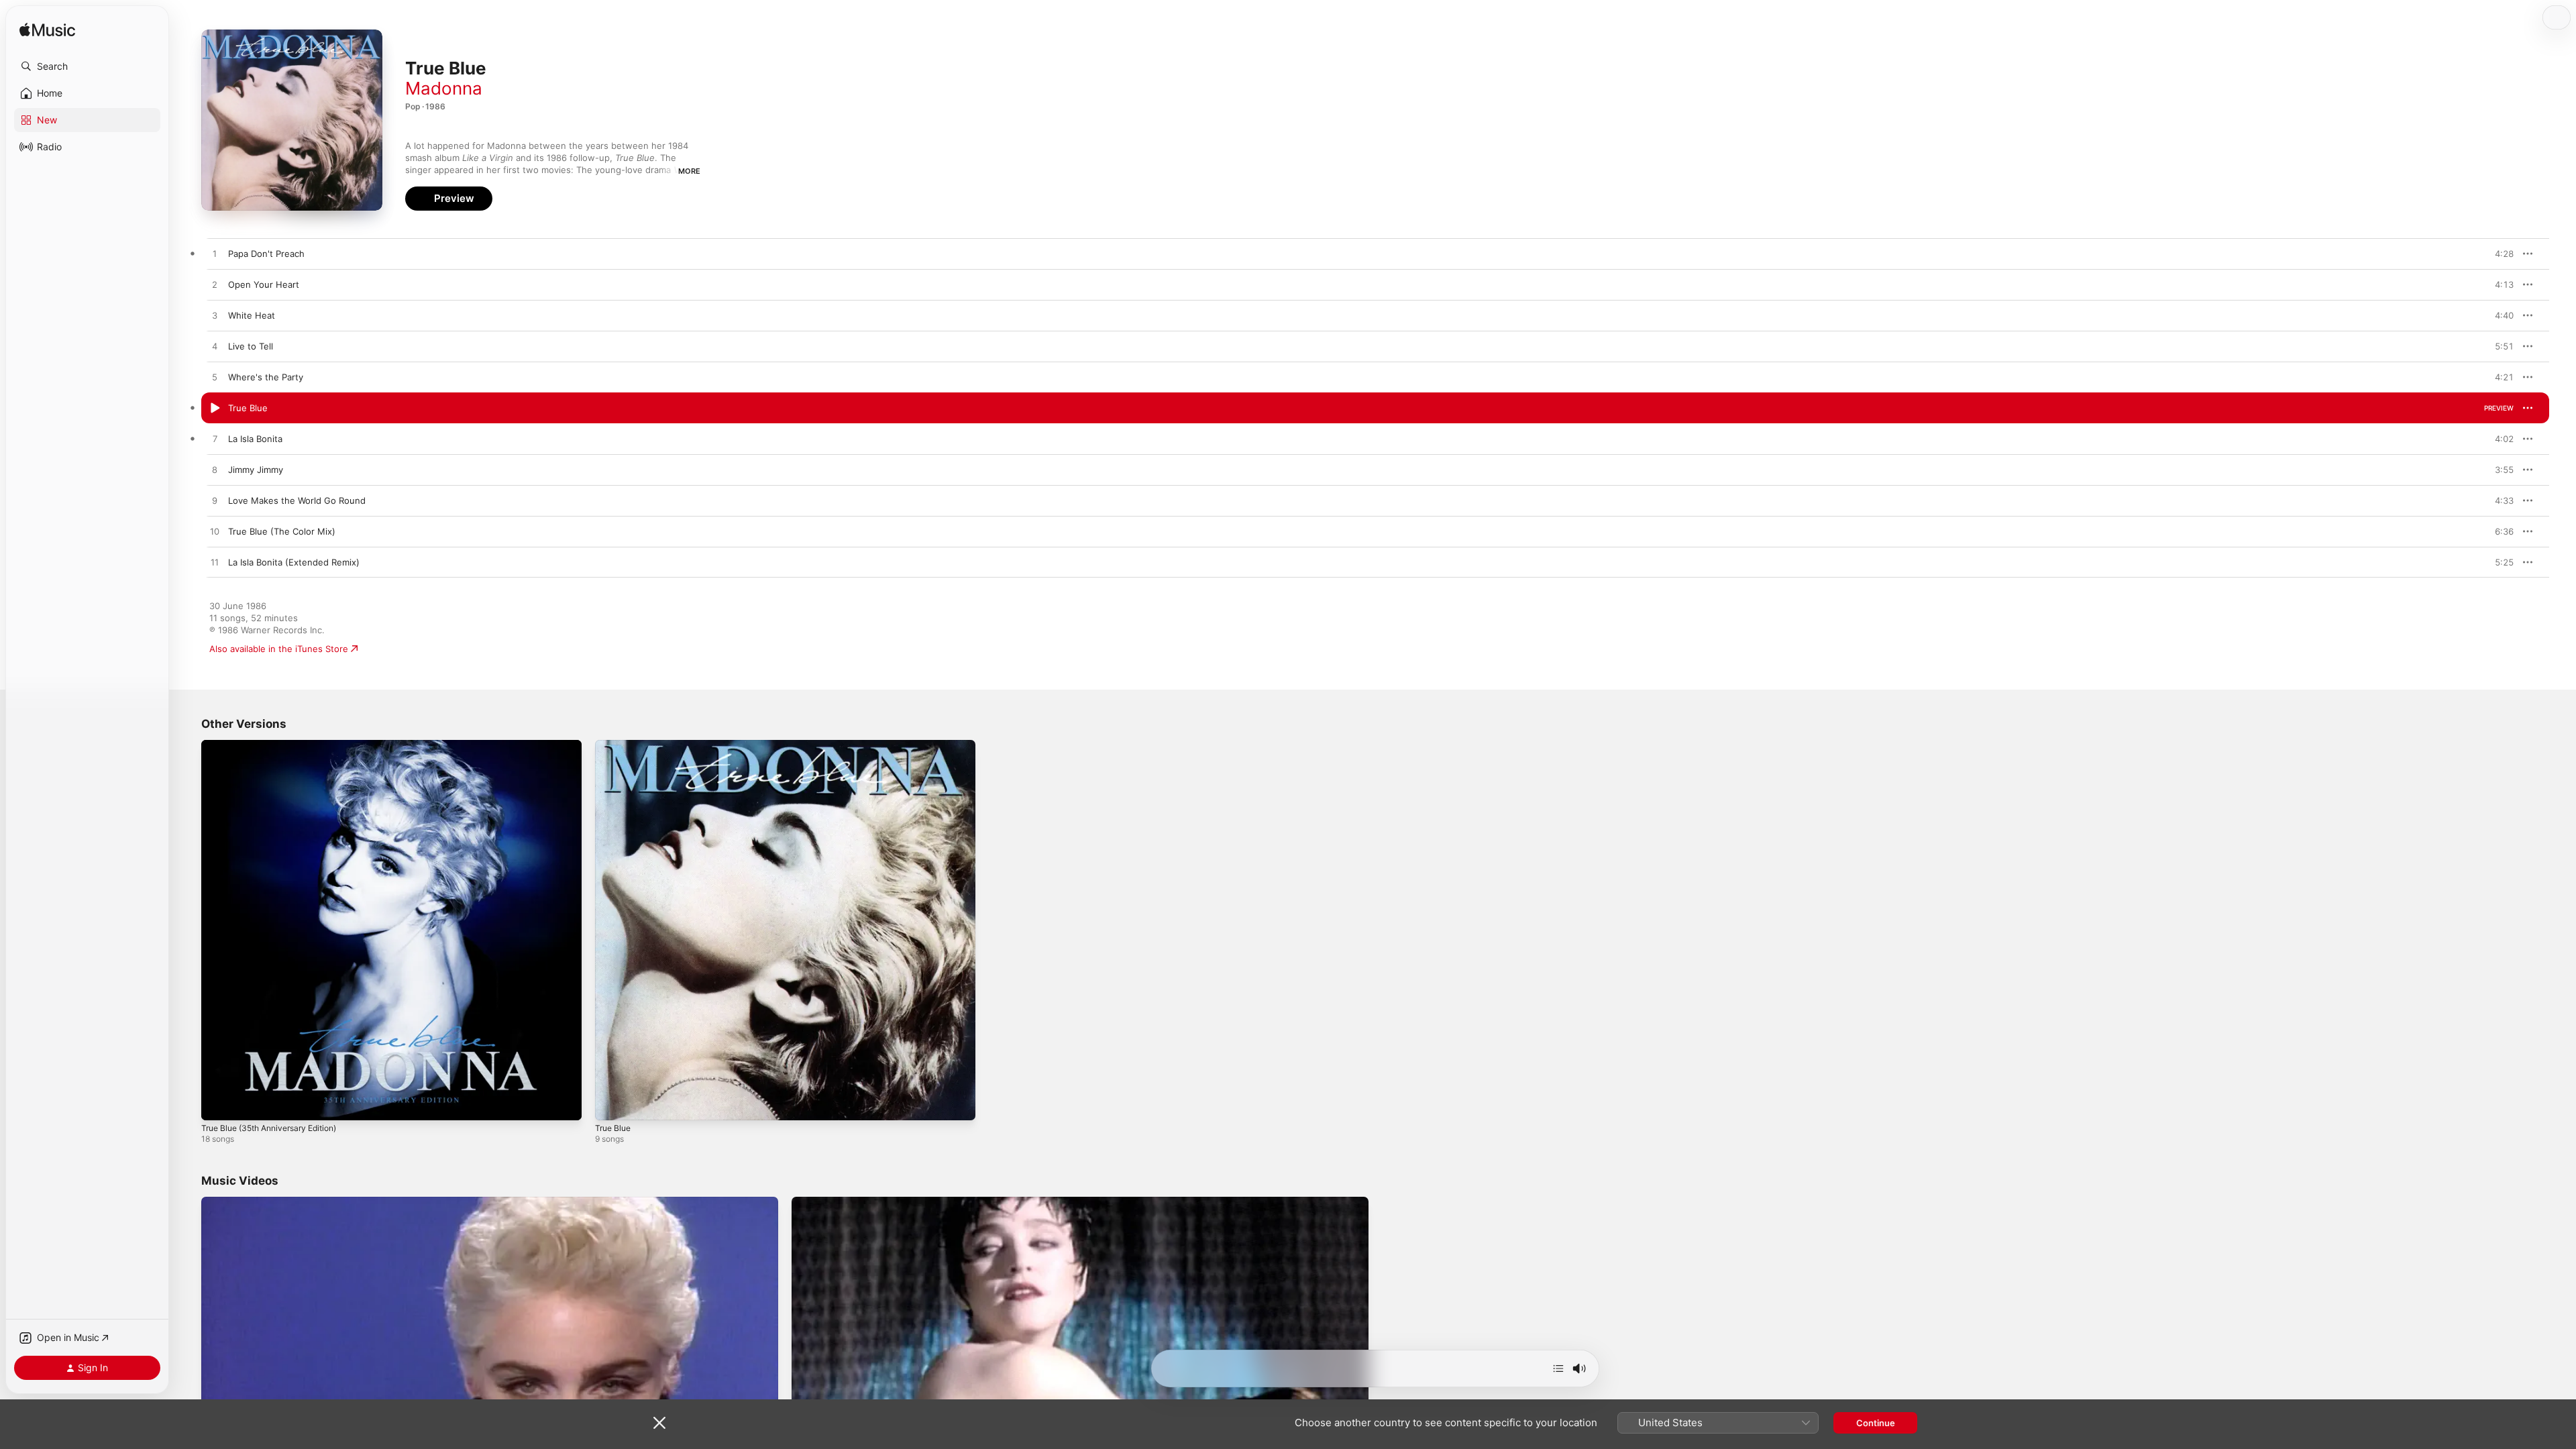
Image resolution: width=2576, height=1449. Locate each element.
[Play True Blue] (612, 1104)
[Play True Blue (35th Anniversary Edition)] (218, 1104)
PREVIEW (2499, 254)
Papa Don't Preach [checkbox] (266, 254)
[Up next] (1558, 1368)
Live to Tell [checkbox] (251, 346)
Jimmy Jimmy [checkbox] (256, 470)
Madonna (444, 88)
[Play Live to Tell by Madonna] (215, 347)
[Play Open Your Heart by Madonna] (215, 285)
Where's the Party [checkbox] (266, 377)
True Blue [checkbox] (248, 408)
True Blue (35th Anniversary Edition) (277, 745)
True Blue (615, 745)
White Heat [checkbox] (252, 315)
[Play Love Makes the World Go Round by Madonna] (215, 501)
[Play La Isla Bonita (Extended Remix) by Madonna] (215, 563)
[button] (87, 66)
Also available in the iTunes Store (279, 649)
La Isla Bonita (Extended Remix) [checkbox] (294, 562)
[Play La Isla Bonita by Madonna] (215, 439)
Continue (1876, 1423)
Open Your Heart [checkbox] (264, 284)
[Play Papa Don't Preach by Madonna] (215, 254)
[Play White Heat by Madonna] (215, 316)
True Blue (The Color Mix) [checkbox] (282, 531)
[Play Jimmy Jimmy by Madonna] (215, 470)
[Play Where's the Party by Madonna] (215, 378)
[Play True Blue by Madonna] (215, 409)
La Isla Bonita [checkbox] (255, 439)
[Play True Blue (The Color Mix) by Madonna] (215, 532)
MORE (689, 171)
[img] (47, 31)
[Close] (659, 1423)
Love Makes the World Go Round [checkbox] (297, 500)
